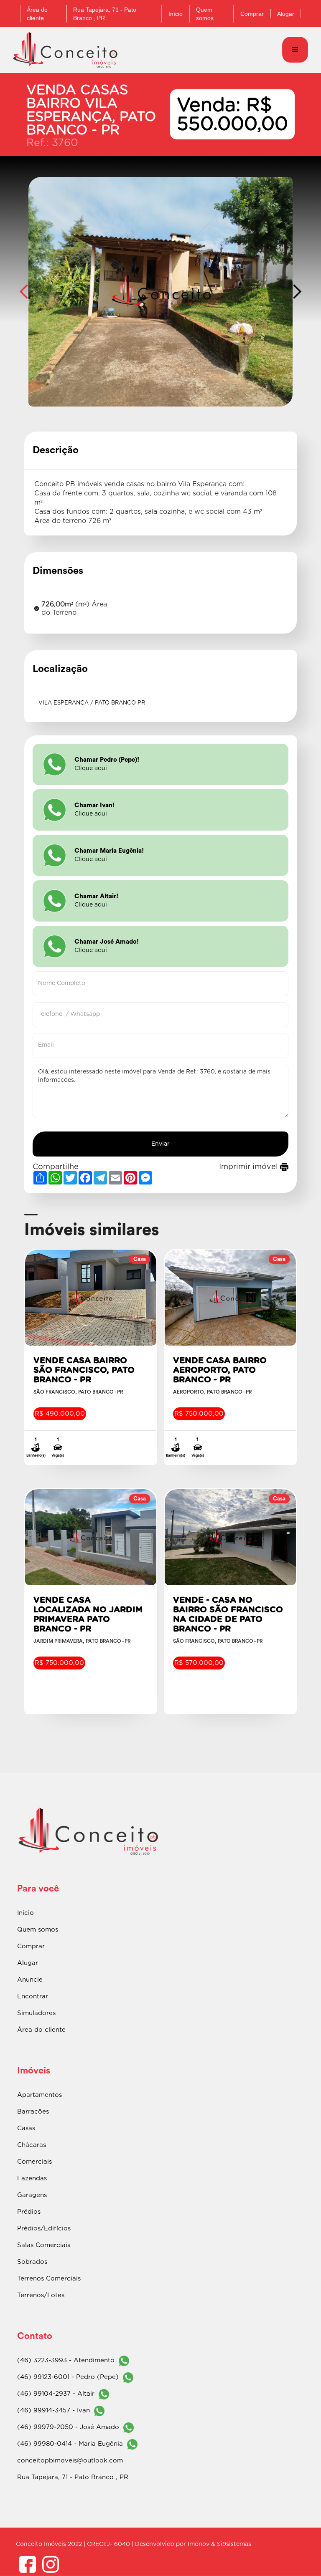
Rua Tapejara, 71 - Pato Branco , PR (73, 2477)
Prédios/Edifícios (44, 2229)
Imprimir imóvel (250, 1167)
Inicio (25, 1913)
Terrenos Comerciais (49, 2279)
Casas (26, 2128)
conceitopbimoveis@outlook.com (70, 2461)
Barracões (33, 2112)
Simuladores (36, 2013)
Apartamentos (39, 2095)
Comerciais (34, 2162)
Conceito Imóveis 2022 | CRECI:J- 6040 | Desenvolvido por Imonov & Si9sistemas (134, 2544)
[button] (295, 50)
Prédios (29, 2212)
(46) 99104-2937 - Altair (56, 2394)
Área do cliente (41, 2030)
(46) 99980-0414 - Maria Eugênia (70, 2444)
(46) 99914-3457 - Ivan (53, 2411)
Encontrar (33, 1996)
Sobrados (32, 2262)
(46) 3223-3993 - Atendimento (66, 2360)
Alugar (286, 14)
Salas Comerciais (44, 2245)
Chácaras (32, 2145)
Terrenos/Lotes (41, 2295)
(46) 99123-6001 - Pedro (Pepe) (68, 2377)
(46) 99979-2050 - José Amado (68, 2427)
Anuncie (30, 1980)
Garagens (32, 2195)
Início (176, 14)
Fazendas (32, 2178)
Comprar (252, 14)
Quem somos (205, 14)
